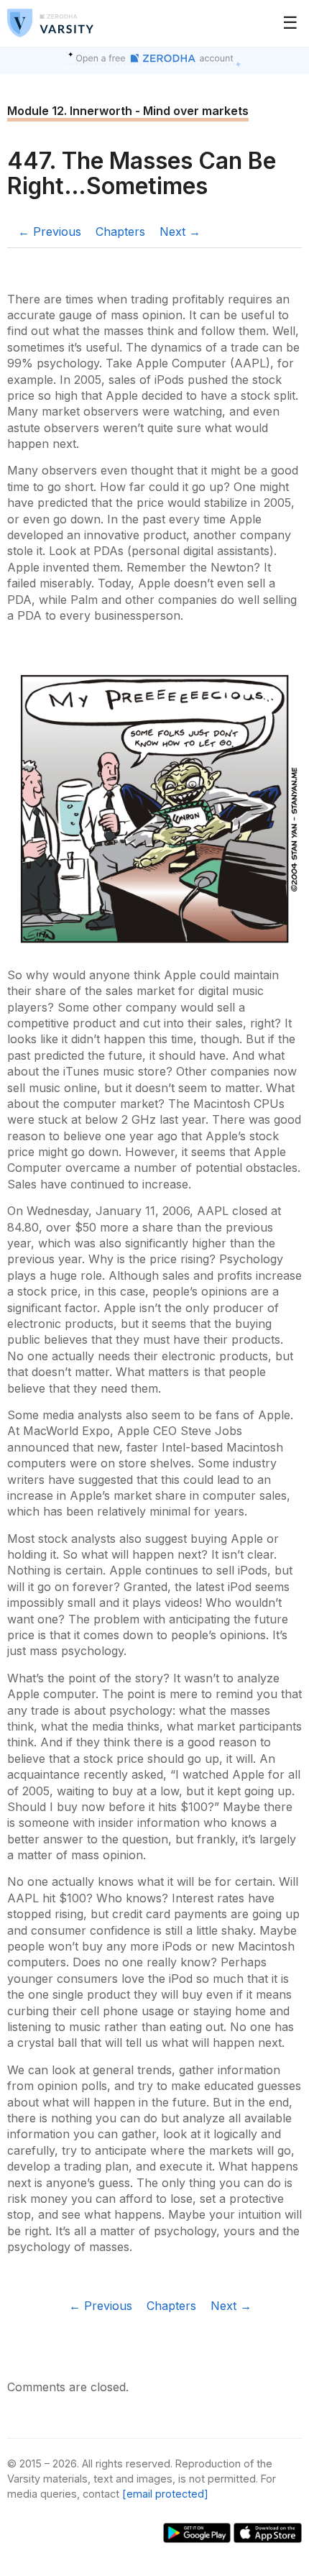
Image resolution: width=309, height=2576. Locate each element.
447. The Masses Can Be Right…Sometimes (142, 173)
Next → (180, 232)
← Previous (50, 232)
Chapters (120, 232)
